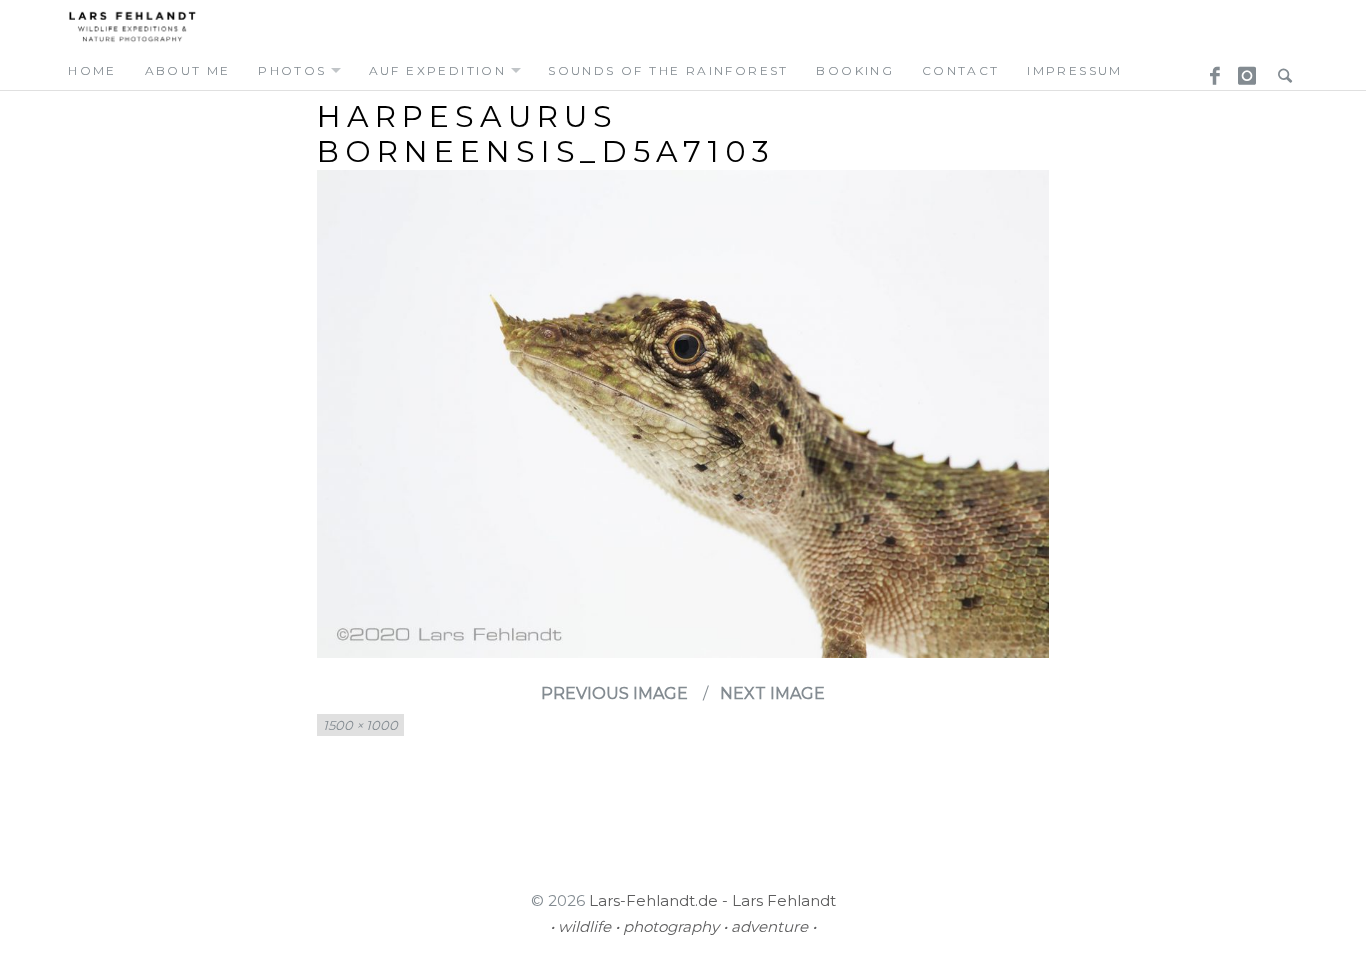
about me (188, 70)
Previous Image (614, 693)
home (92, 70)
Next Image (772, 693)
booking (855, 70)
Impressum (1075, 70)
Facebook (1208, 70)
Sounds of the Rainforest (668, 70)
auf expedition (438, 70)
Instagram (1244, 70)
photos (292, 70)
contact (961, 70)
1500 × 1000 (360, 725)
